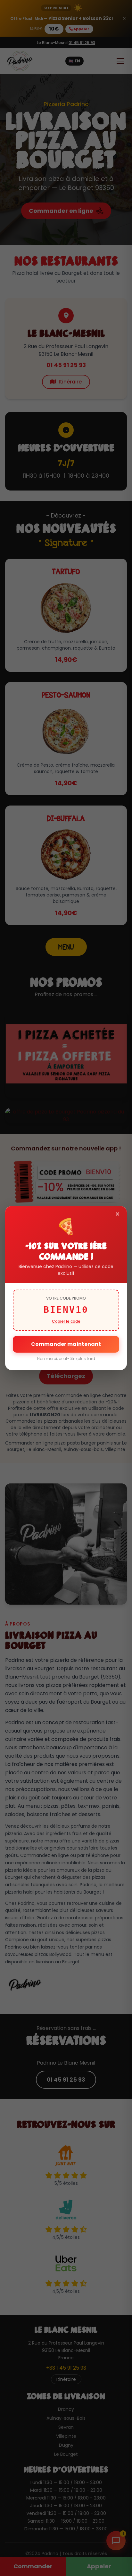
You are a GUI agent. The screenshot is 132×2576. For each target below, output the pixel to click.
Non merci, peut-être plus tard (66, 1359)
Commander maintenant (66, 1344)
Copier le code (66, 1321)
